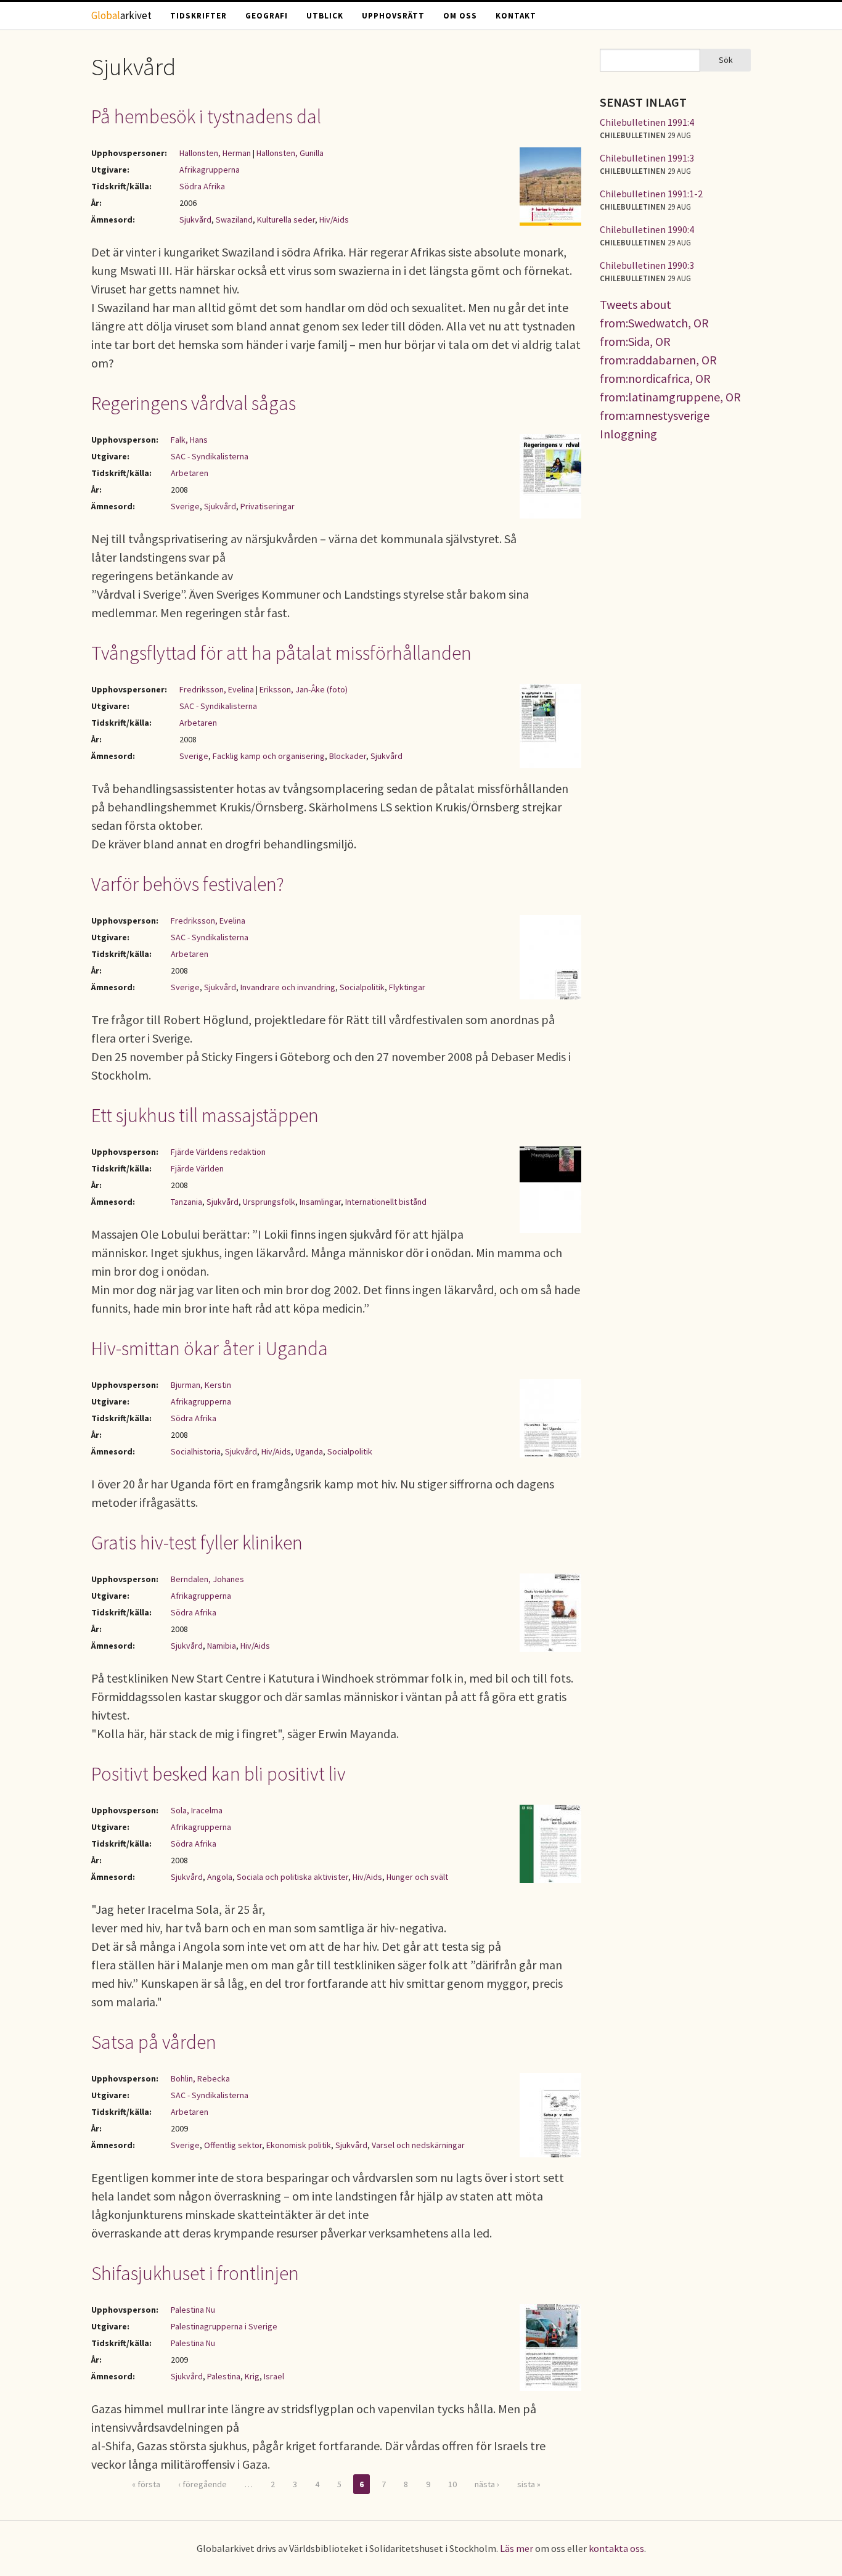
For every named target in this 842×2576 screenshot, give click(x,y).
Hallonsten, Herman (215, 153)
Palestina (224, 2376)
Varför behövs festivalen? (188, 884)
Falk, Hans (189, 440)
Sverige (185, 506)
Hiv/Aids (334, 219)
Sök (726, 60)
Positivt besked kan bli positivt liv (219, 1774)
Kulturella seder (286, 219)
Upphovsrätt (393, 16)
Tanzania (186, 1202)
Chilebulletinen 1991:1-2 (651, 194)
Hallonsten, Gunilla (290, 153)
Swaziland (234, 219)
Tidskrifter (198, 16)
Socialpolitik (362, 987)
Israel (274, 2376)
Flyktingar (407, 987)
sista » (529, 2484)
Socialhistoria (196, 1451)
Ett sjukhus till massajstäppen (205, 1115)
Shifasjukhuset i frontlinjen (195, 2273)
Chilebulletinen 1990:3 (647, 265)
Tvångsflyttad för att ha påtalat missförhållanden (281, 653)
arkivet (121, 15)
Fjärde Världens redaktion (218, 1152)
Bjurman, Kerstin (201, 1385)
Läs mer (517, 2548)
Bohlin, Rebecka (200, 2078)
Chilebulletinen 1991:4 (647, 122)
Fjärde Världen (197, 1168)
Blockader (348, 756)
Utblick (325, 16)
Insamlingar (320, 1202)
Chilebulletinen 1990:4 (647, 229)
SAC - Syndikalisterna (210, 456)
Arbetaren (190, 473)
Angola (220, 1877)
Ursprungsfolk (269, 1202)
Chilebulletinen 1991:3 (647, 158)
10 (452, 2484)
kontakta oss (616, 2548)
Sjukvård (195, 219)
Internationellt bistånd (386, 1202)
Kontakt (516, 16)
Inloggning (628, 434)
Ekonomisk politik (299, 2145)
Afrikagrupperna (210, 170)
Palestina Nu (193, 2310)
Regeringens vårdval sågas (194, 403)
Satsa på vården (154, 2042)
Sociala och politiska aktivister (292, 1877)
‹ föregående (202, 2484)
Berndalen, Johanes (207, 1579)
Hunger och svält (417, 1877)
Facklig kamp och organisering (269, 756)
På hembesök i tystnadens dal (206, 117)
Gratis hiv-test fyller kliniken (197, 1543)
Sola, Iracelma (197, 1810)
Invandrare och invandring (288, 987)
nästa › (487, 2484)
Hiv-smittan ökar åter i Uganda (210, 1348)
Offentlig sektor (233, 2145)
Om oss (460, 16)
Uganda (309, 1451)
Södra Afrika (202, 186)
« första (146, 2484)
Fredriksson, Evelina (217, 689)
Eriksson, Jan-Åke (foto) (304, 689)
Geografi (267, 16)
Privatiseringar (268, 506)
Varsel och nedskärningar (418, 2145)
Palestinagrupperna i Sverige (224, 2326)
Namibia (222, 1646)
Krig (252, 2376)
